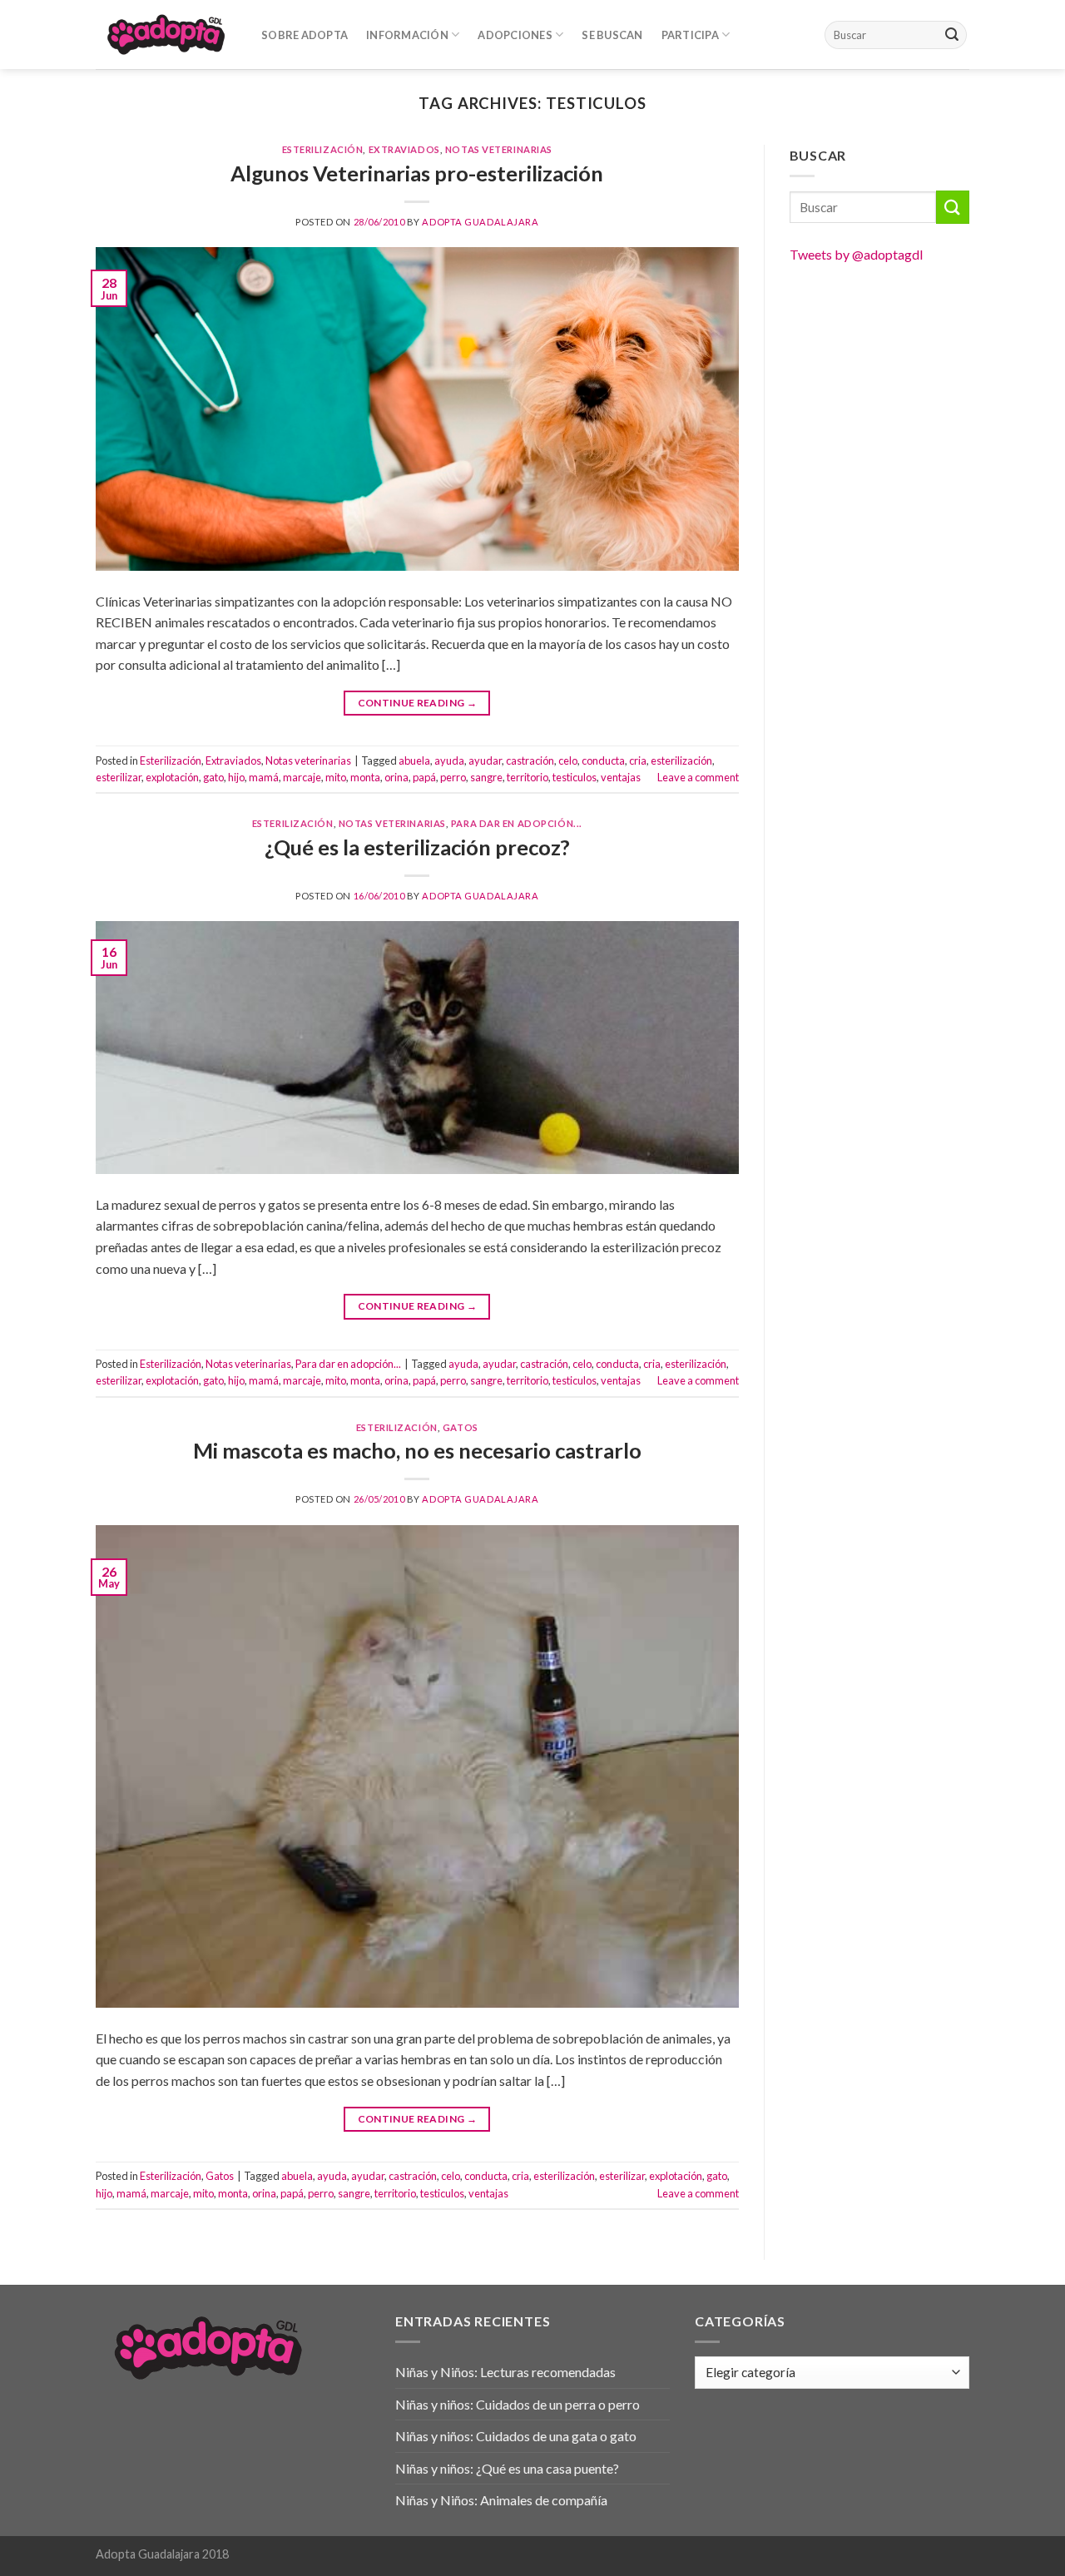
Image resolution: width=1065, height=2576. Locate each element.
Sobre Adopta (305, 35)
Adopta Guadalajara (480, 222)
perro (453, 777)
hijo (236, 777)
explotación (172, 777)
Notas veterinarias (499, 149)
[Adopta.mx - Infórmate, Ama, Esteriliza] (166, 34)
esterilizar (119, 777)
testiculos (575, 777)
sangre (486, 777)
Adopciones (515, 35)
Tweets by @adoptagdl (856, 254)
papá (424, 777)
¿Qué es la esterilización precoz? (417, 847)
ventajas (621, 777)
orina (396, 777)
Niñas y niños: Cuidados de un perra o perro (518, 2404)
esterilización (681, 760)
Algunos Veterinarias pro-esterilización (417, 173)
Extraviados (404, 149)
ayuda (449, 760)
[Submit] (952, 35)
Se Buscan (612, 35)
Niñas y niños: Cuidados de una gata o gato (516, 2436)
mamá (264, 777)
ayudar (485, 760)
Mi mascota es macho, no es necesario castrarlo (417, 1450)
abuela (414, 760)
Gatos (461, 1427)
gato (213, 777)
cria (638, 760)
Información (407, 35)
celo (568, 760)
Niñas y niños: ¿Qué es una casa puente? (507, 2468)
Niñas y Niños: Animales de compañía (501, 2500)
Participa (690, 35)
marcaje (302, 777)
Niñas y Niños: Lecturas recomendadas (505, 2372)
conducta (603, 760)
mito (336, 777)
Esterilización (323, 149)
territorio (528, 777)
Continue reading (418, 703)
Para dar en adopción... (517, 823)
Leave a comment (698, 777)
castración (530, 760)
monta (365, 777)
